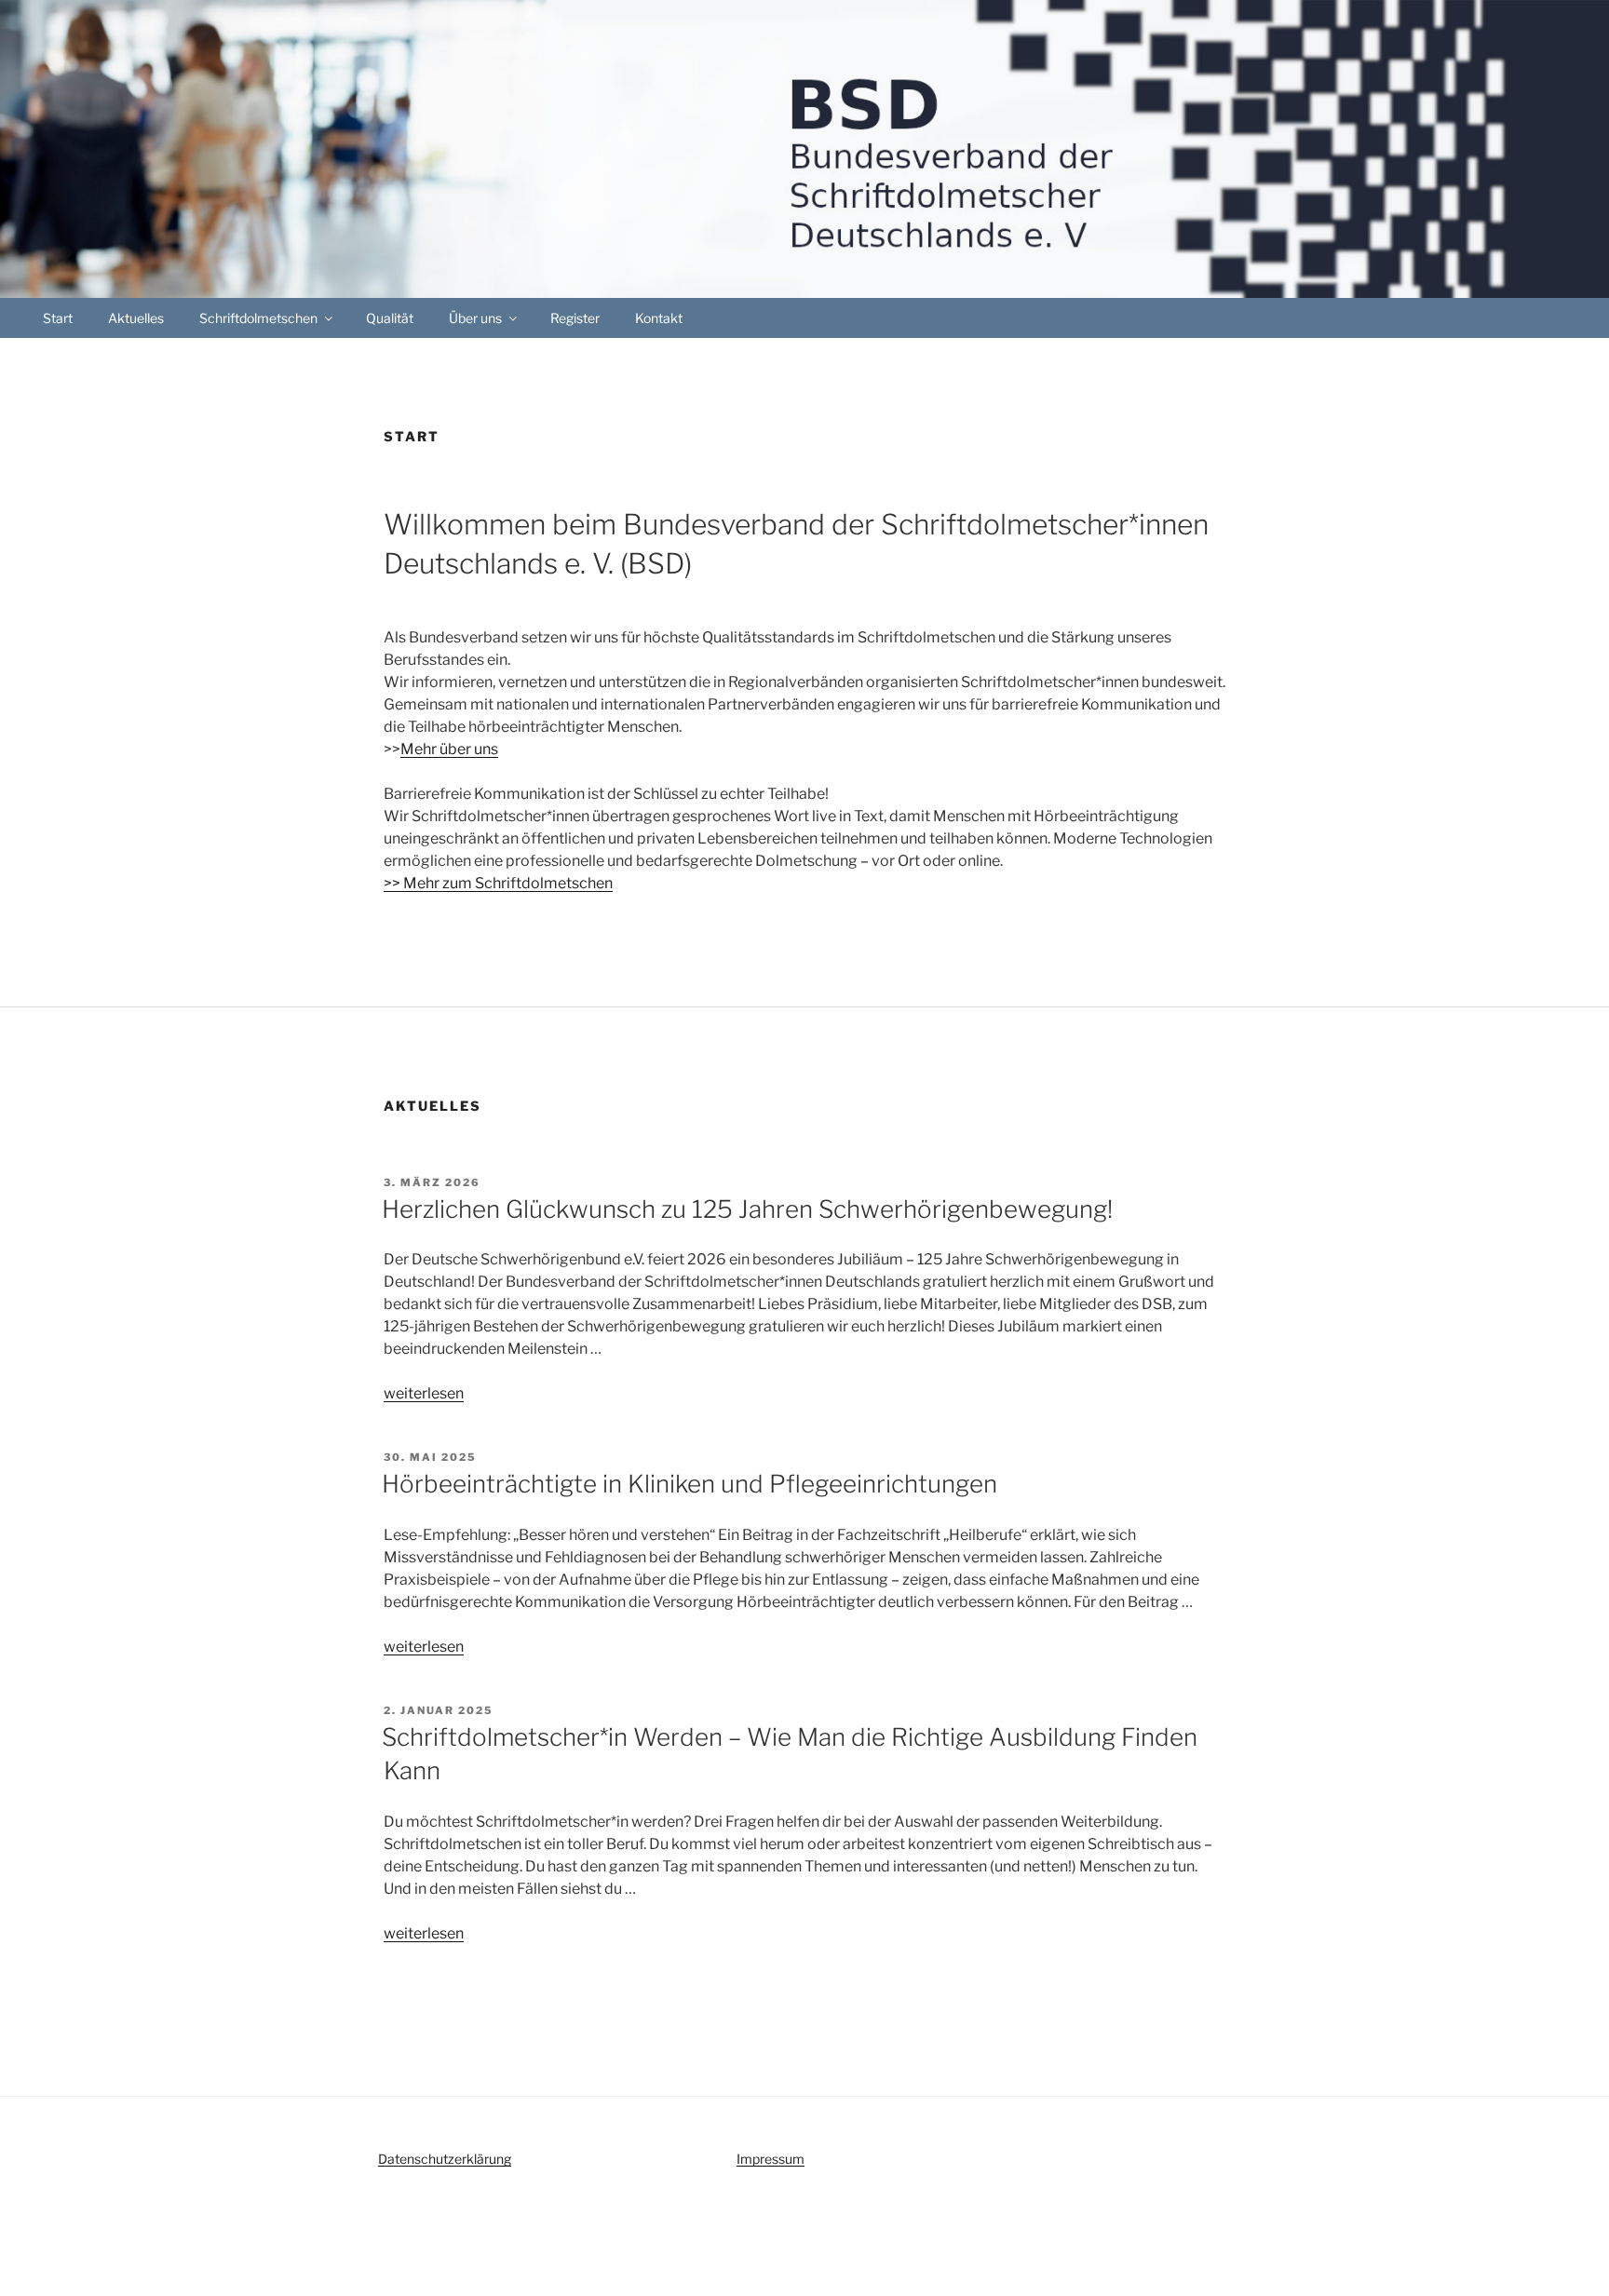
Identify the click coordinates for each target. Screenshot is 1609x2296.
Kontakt (659, 318)
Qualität (390, 318)
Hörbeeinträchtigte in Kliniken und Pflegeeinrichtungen (690, 1484)
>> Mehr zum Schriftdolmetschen (498, 883)
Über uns (475, 318)
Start (58, 318)
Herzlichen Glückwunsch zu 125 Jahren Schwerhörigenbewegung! (747, 1209)
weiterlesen (424, 1393)
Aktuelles (136, 318)
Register (575, 318)
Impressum (771, 2159)
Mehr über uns (449, 749)
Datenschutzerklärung (445, 2159)
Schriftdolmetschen (258, 318)
